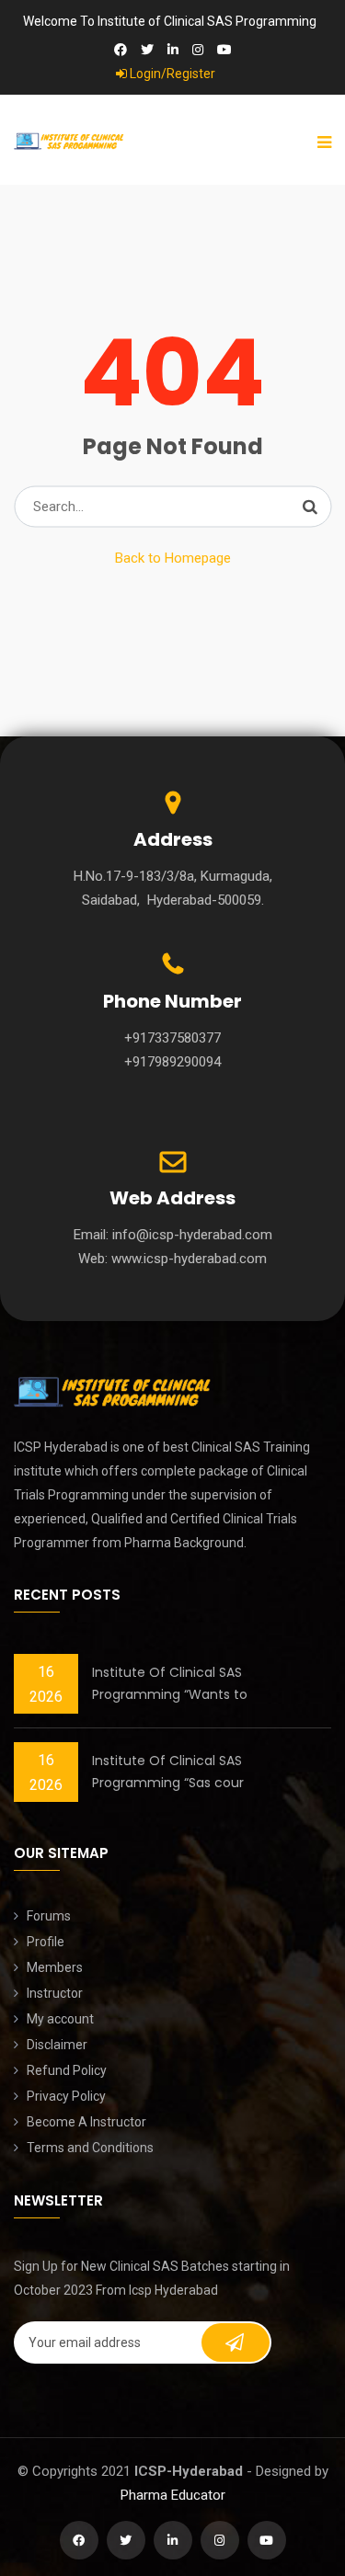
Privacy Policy (66, 2096)
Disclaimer (57, 2045)
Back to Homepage (173, 558)
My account (60, 2019)
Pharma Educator (173, 2495)
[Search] (310, 507)
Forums (49, 1916)
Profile (46, 1942)
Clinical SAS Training (251, 1447)
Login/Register (171, 74)
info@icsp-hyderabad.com (192, 1235)
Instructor (55, 1993)
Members (55, 1967)
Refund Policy (67, 2070)
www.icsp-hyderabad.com (189, 1259)
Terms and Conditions (90, 2148)
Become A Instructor (86, 2122)
